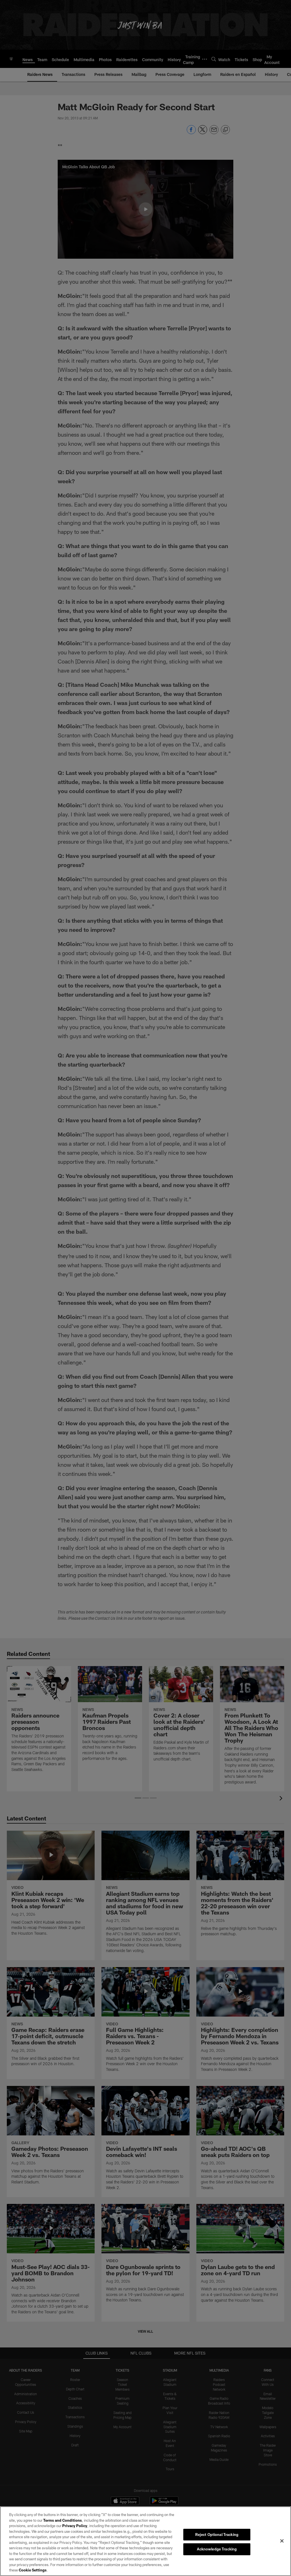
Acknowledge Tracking (217, 2549)
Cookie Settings (33, 2570)
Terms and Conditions (63, 2520)
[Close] (282, 2541)
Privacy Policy (75, 2526)
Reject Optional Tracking (217, 2534)
